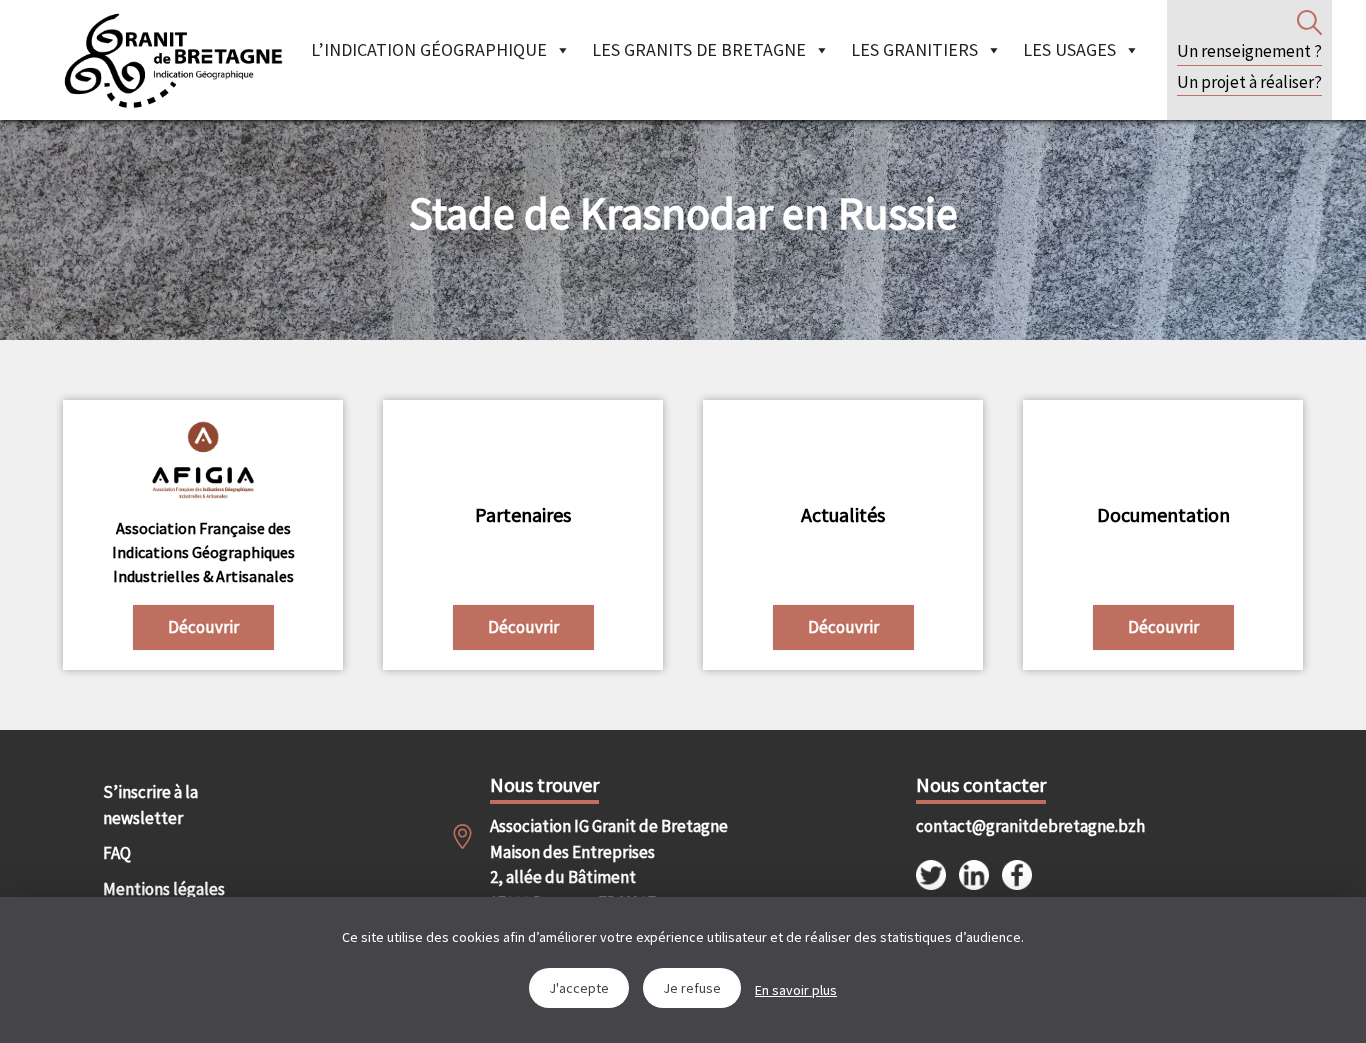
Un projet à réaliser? (1249, 82)
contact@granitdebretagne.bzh (1012, 826)
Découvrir (203, 627)
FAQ (117, 853)
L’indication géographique (429, 49)
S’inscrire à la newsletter (150, 805)
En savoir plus (796, 990)
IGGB (173, 60)
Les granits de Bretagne (699, 49)
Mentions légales (164, 889)
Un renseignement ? (1249, 51)
